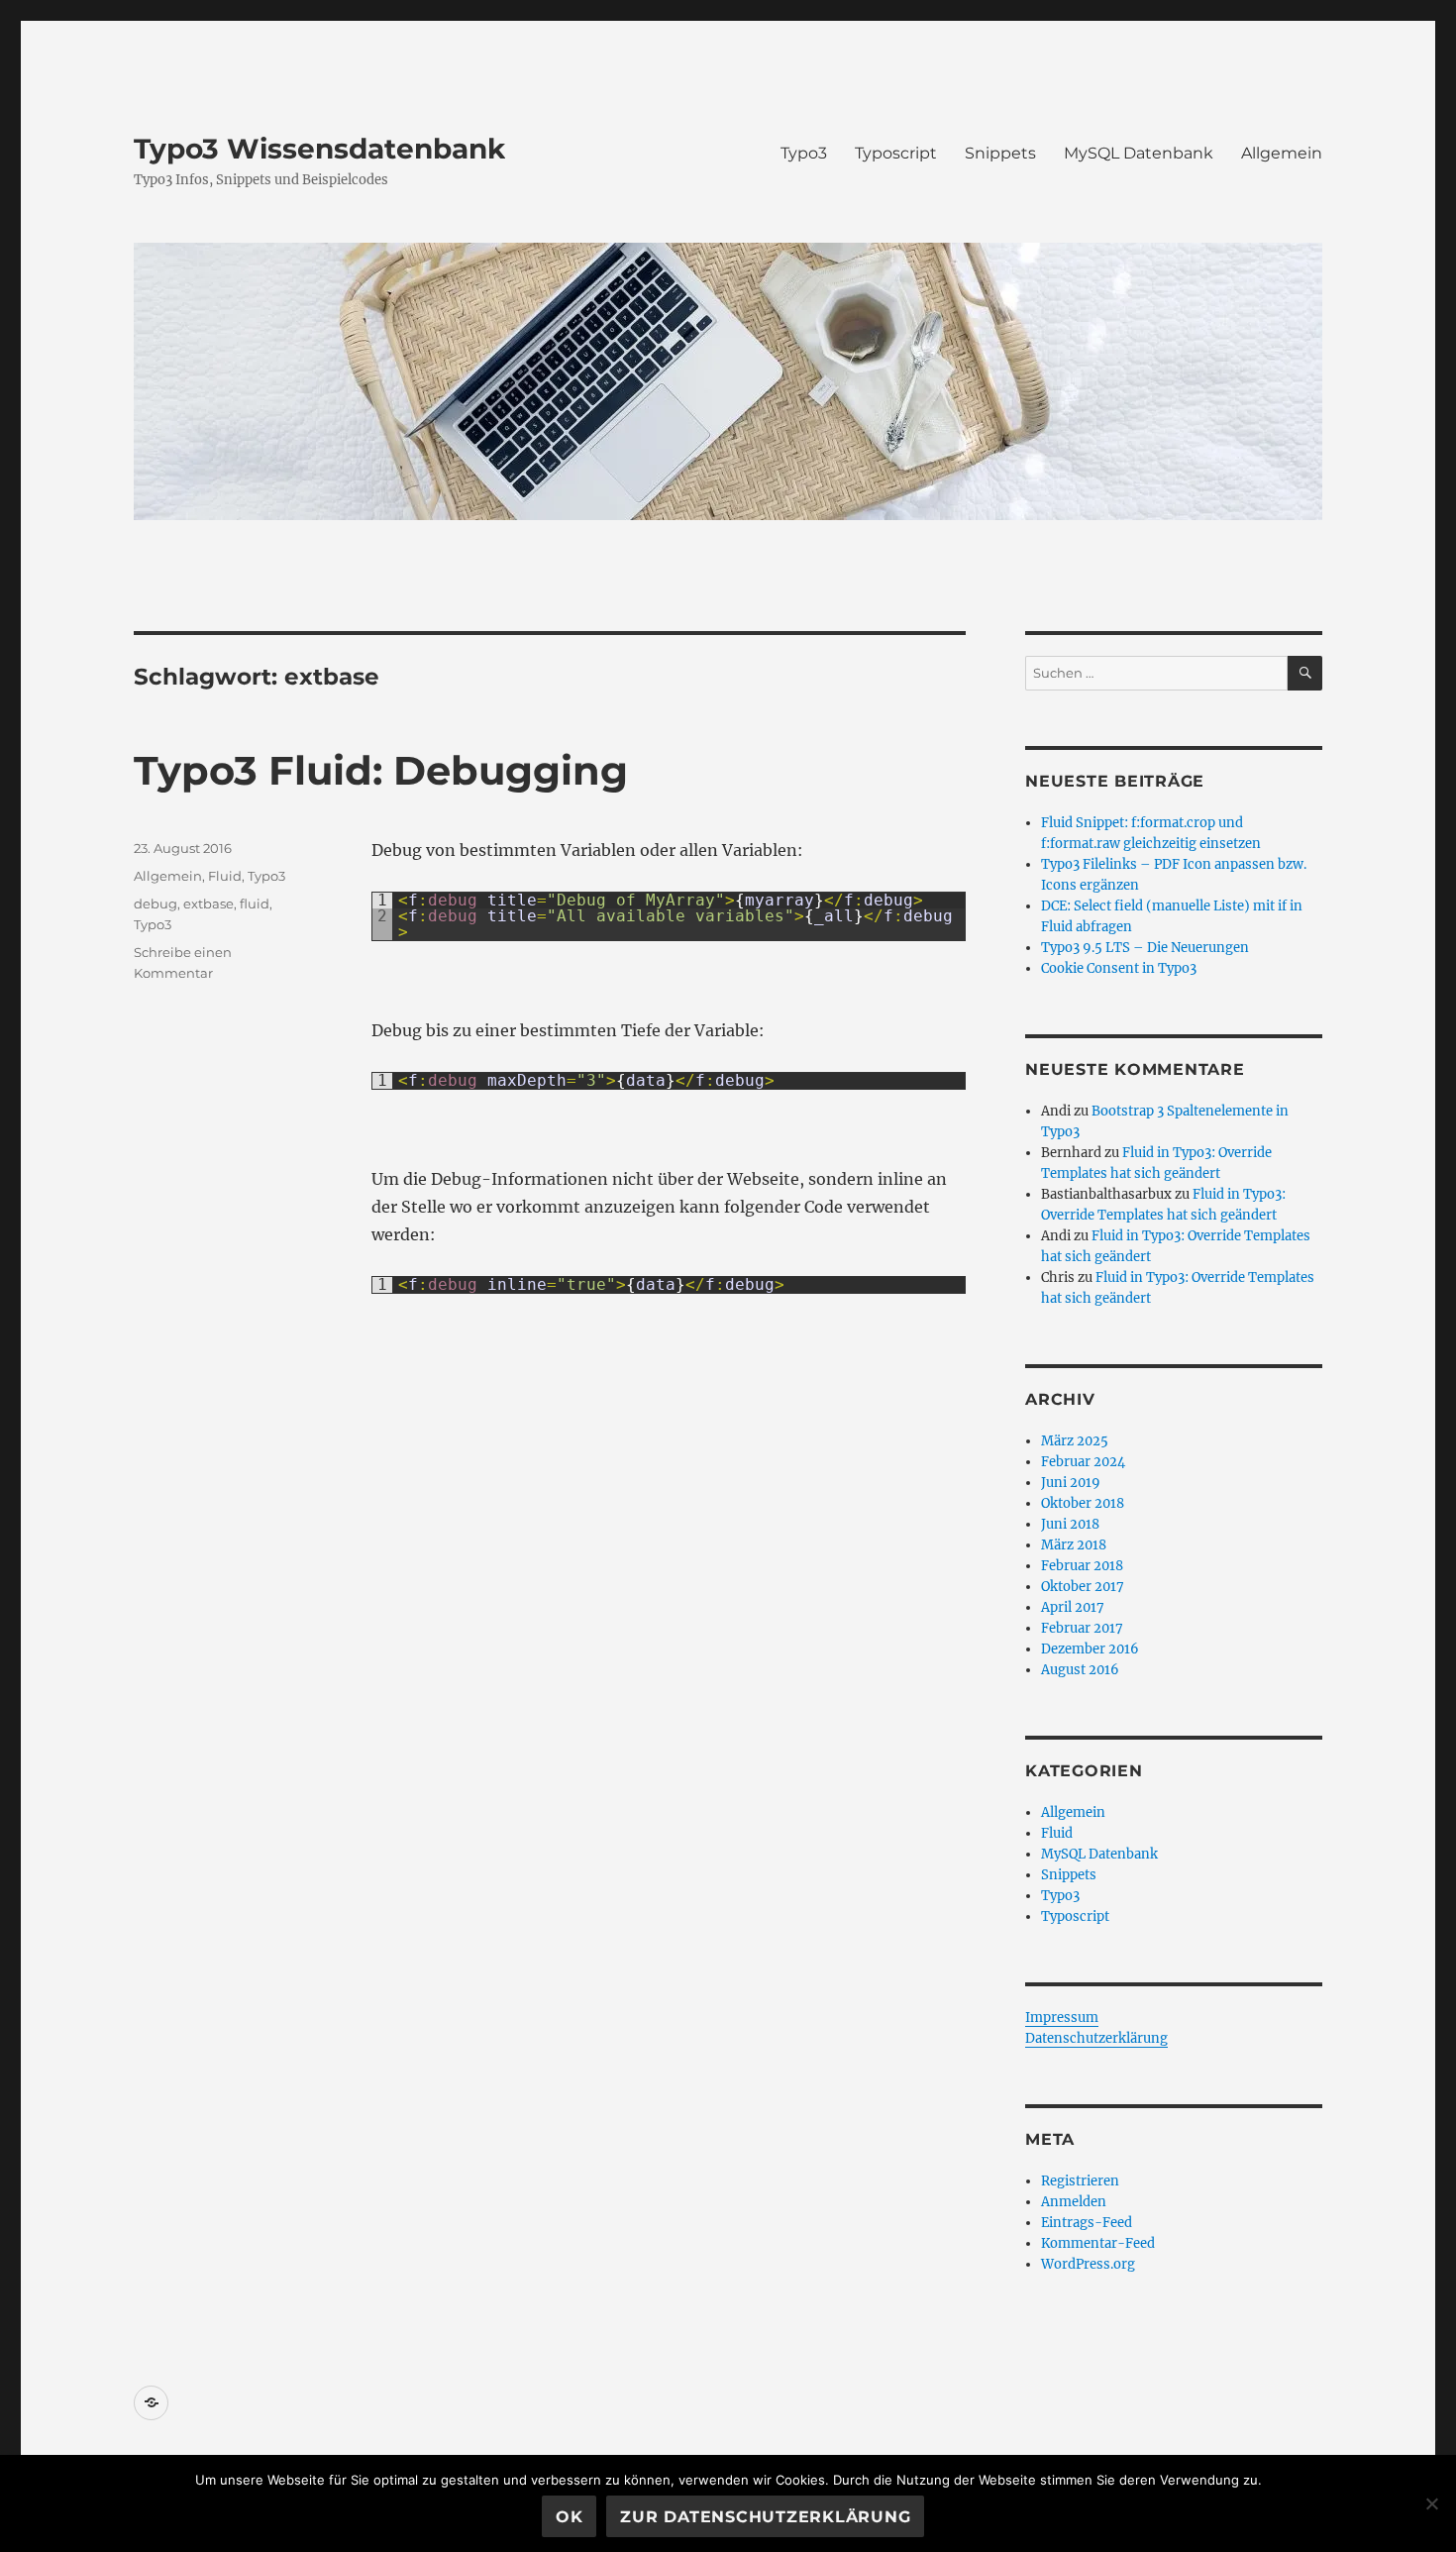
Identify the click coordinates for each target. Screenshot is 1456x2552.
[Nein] (1431, 2503)
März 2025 (1075, 1441)
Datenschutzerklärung (1096, 2038)
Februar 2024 (1083, 1462)
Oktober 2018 (1083, 1503)
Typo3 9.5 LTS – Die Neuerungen (1145, 948)
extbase (208, 904)
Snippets (1000, 153)
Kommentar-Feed (1098, 2243)
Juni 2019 (1071, 1483)
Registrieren (1080, 2181)
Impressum (1062, 2018)
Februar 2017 (1082, 1628)
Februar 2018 (1082, 1566)
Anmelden (1074, 2202)
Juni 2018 (1070, 1524)
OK (570, 2517)
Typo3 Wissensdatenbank (319, 149)
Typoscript (896, 153)
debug (156, 904)
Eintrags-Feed (1087, 2223)
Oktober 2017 (1083, 1587)
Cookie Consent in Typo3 (1119, 968)
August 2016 (1080, 1670)
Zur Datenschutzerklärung (765, 2517)
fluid (255, 904)
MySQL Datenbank (1139, 153)
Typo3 (804, 153)
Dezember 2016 (1090, 1649)
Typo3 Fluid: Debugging (381, 770)
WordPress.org (1088, 2264)
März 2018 (1074, 1545)
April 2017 (1073, 1607)
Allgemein (1282, 153)
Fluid (225, 876)
